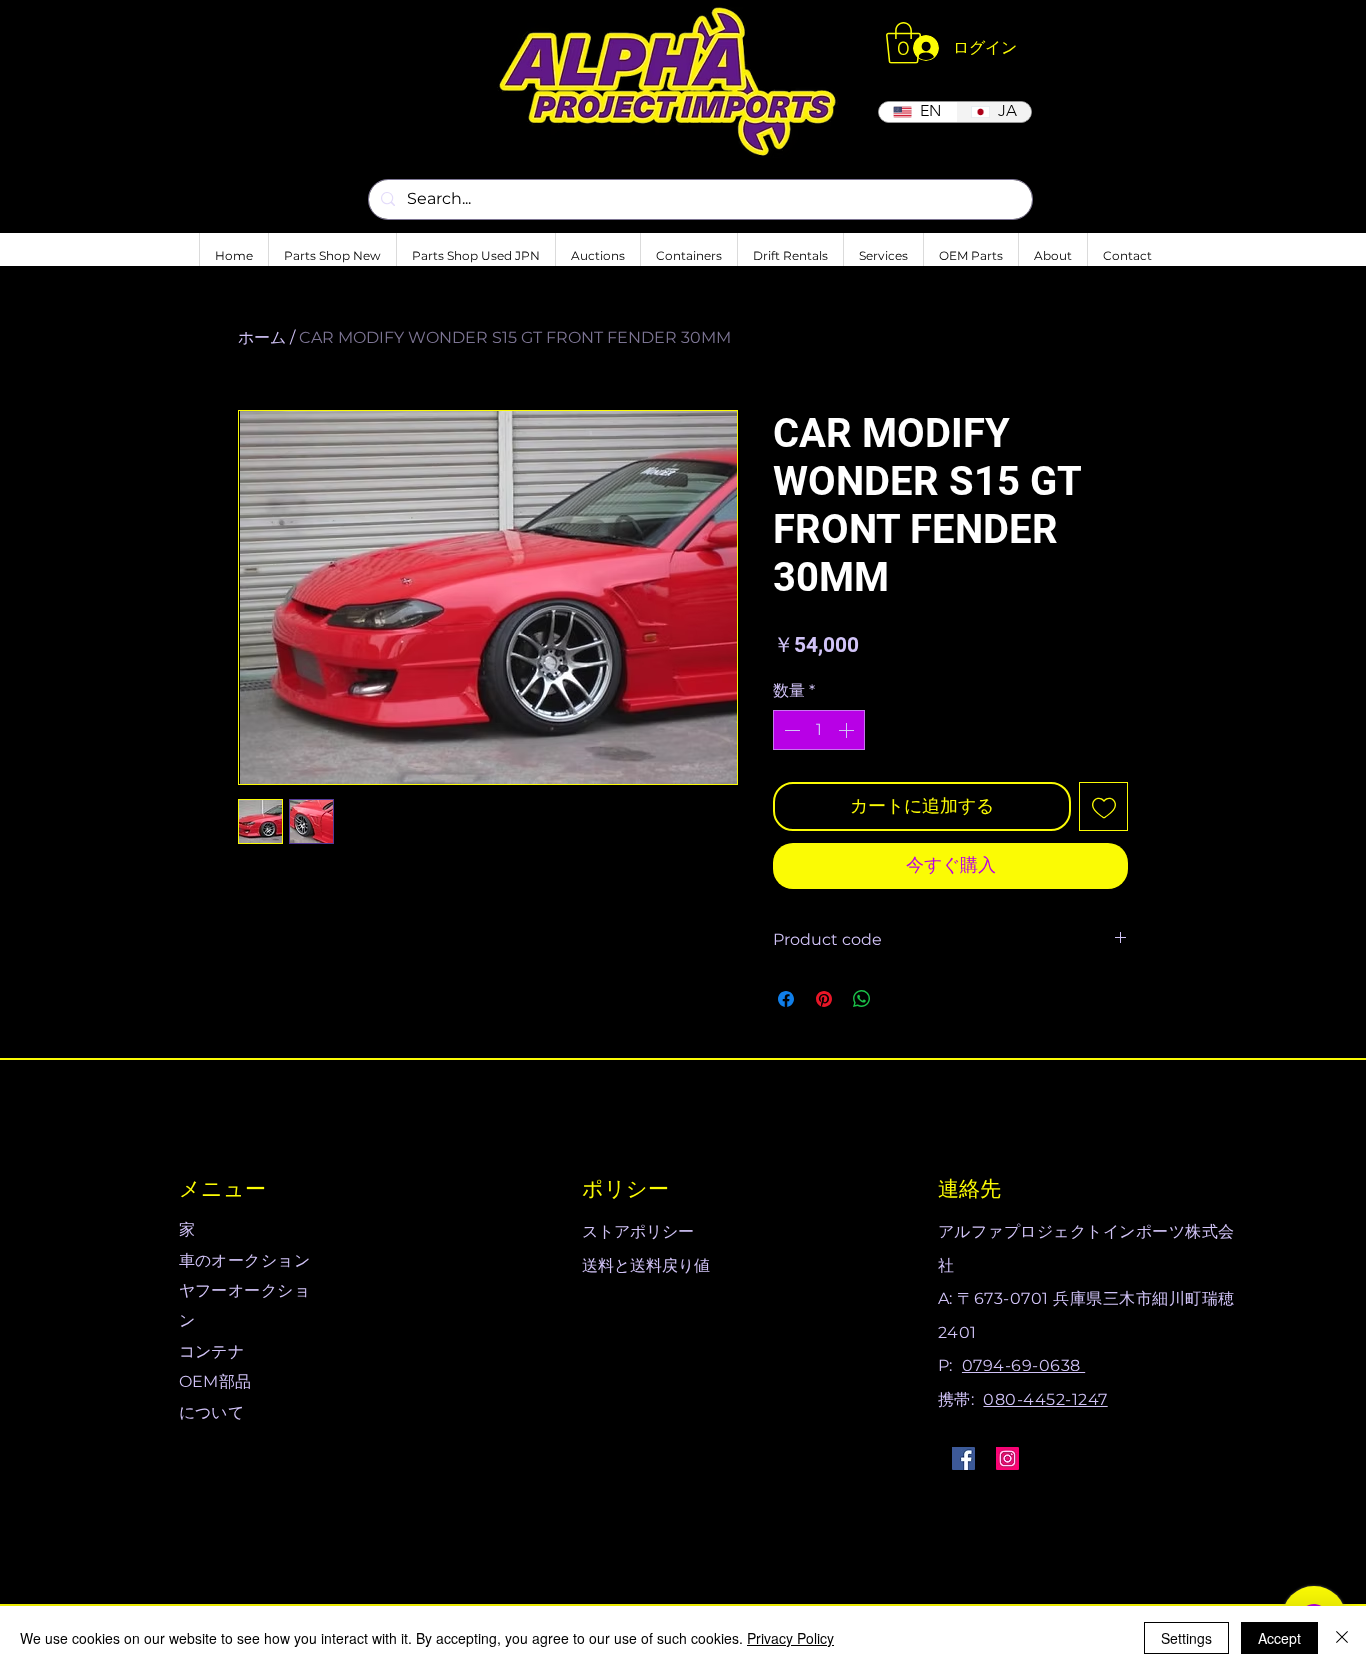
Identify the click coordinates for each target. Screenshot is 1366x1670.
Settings (1186, 1638)
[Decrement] (790, 730)
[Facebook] (963, 1458)
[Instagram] (1007, 1458)
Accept (1279, 1638)
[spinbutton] (819, 730)
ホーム (262, 337)
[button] (903, 43)
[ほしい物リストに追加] (1103, 806)
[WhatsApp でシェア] (862, 999)
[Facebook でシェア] (786, 999)
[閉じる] (1342, 1638)
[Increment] (848, 730)
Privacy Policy (790, 1638)
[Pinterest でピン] (824, 999)
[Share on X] (900, 999)
